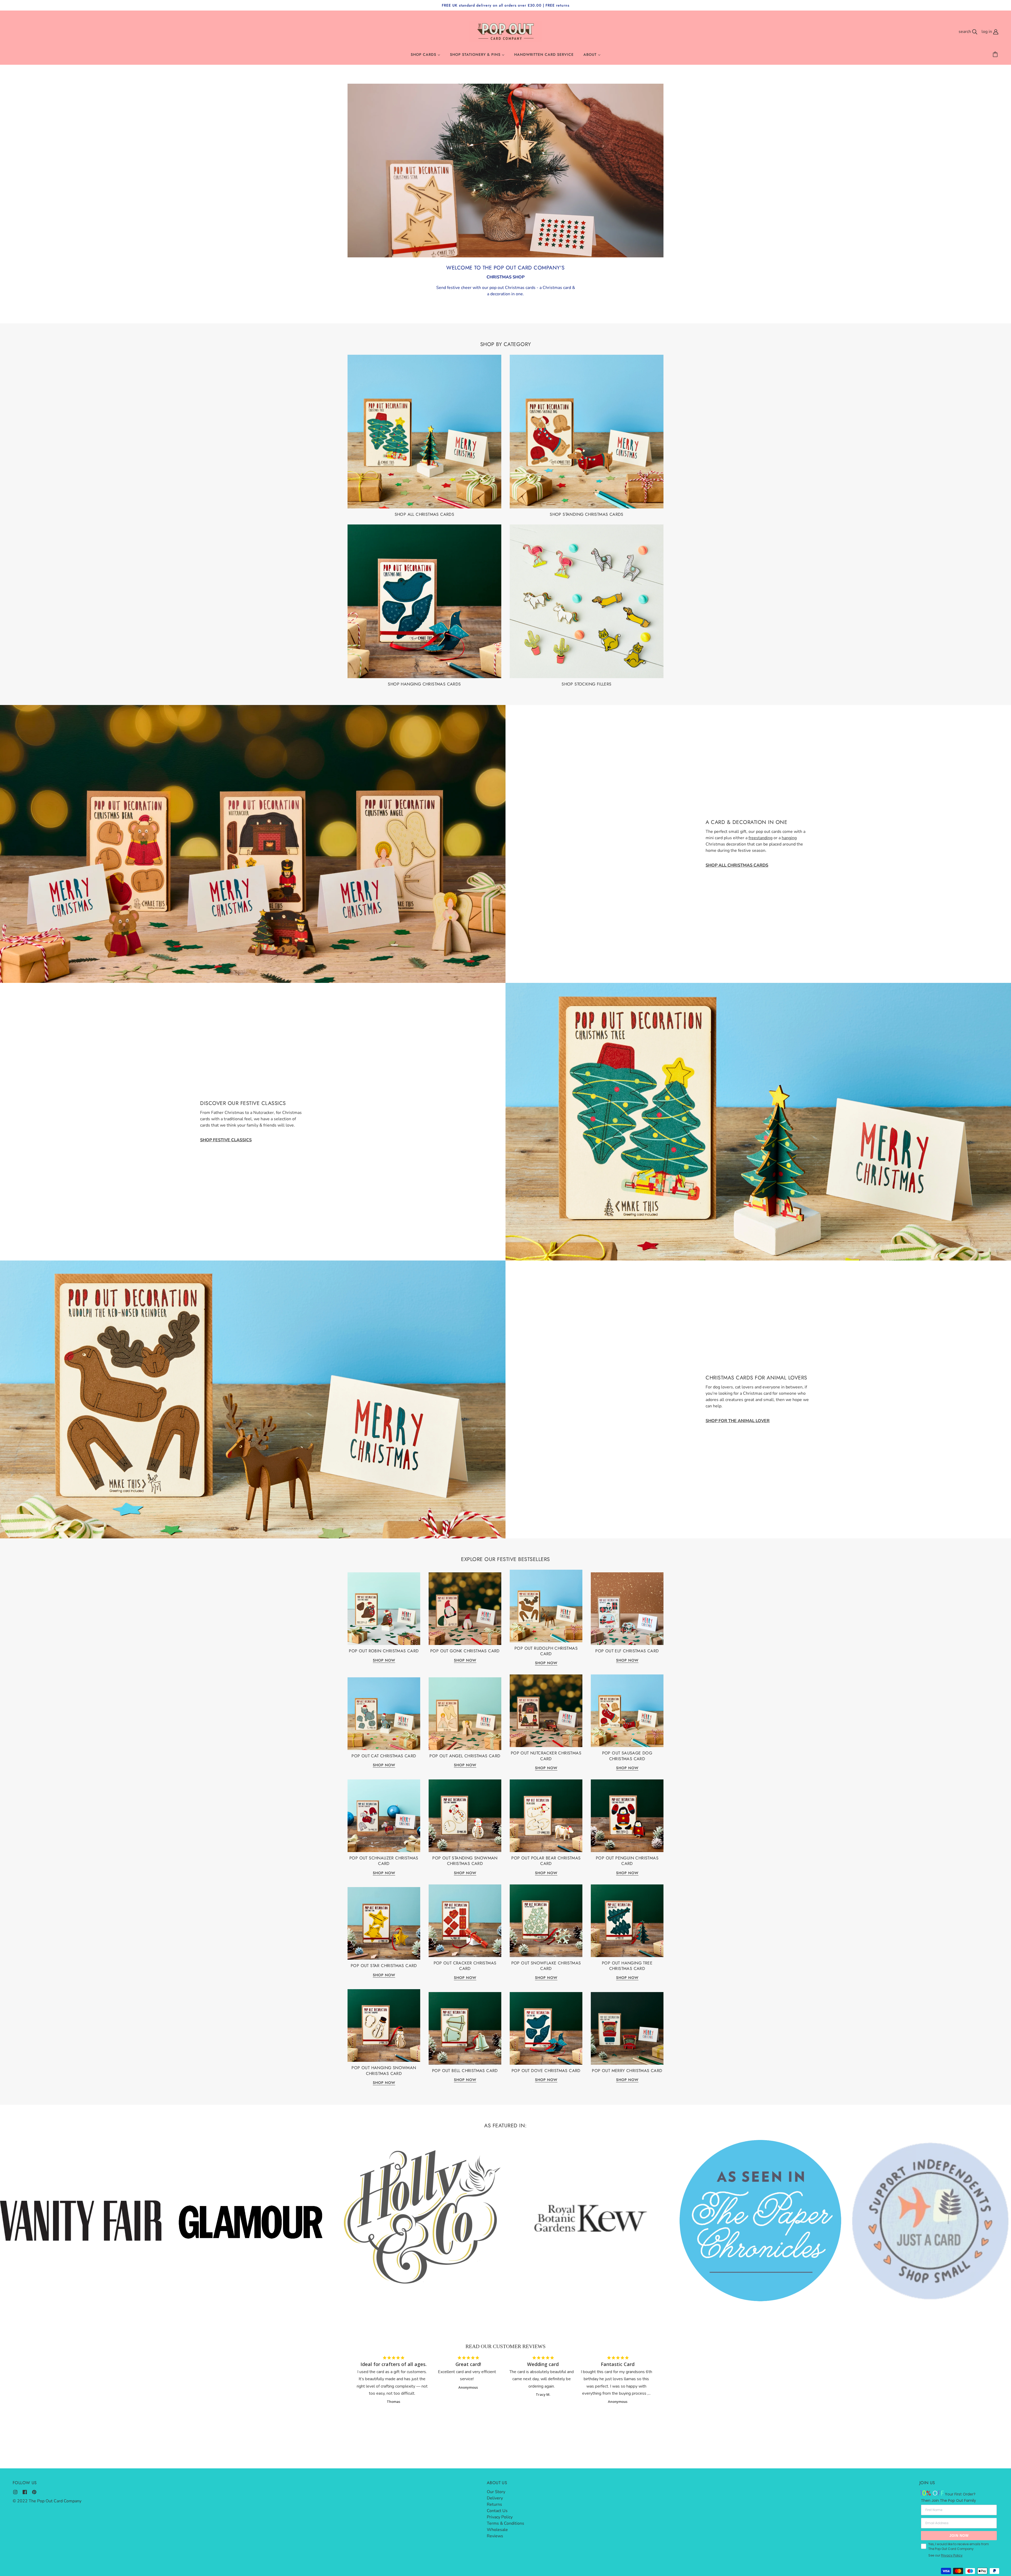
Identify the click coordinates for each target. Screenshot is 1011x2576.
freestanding (760, 838)
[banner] (506, 31)
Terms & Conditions (506, 2523)
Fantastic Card (618, 2364)
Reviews (495, 2536)
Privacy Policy (500, 2517)
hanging (789, 838)
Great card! (468, 2364)
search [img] (965, 32)
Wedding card (543, 2364)
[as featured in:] (423, 2223)
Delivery (495, 2498)
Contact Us (497, 2511)
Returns (494, 2504)
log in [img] (987, 32)
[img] (15, 2492)
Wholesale (497, 2530)
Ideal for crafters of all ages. (393, 2364)
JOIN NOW (959, 2536)
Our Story (496, 2492)
